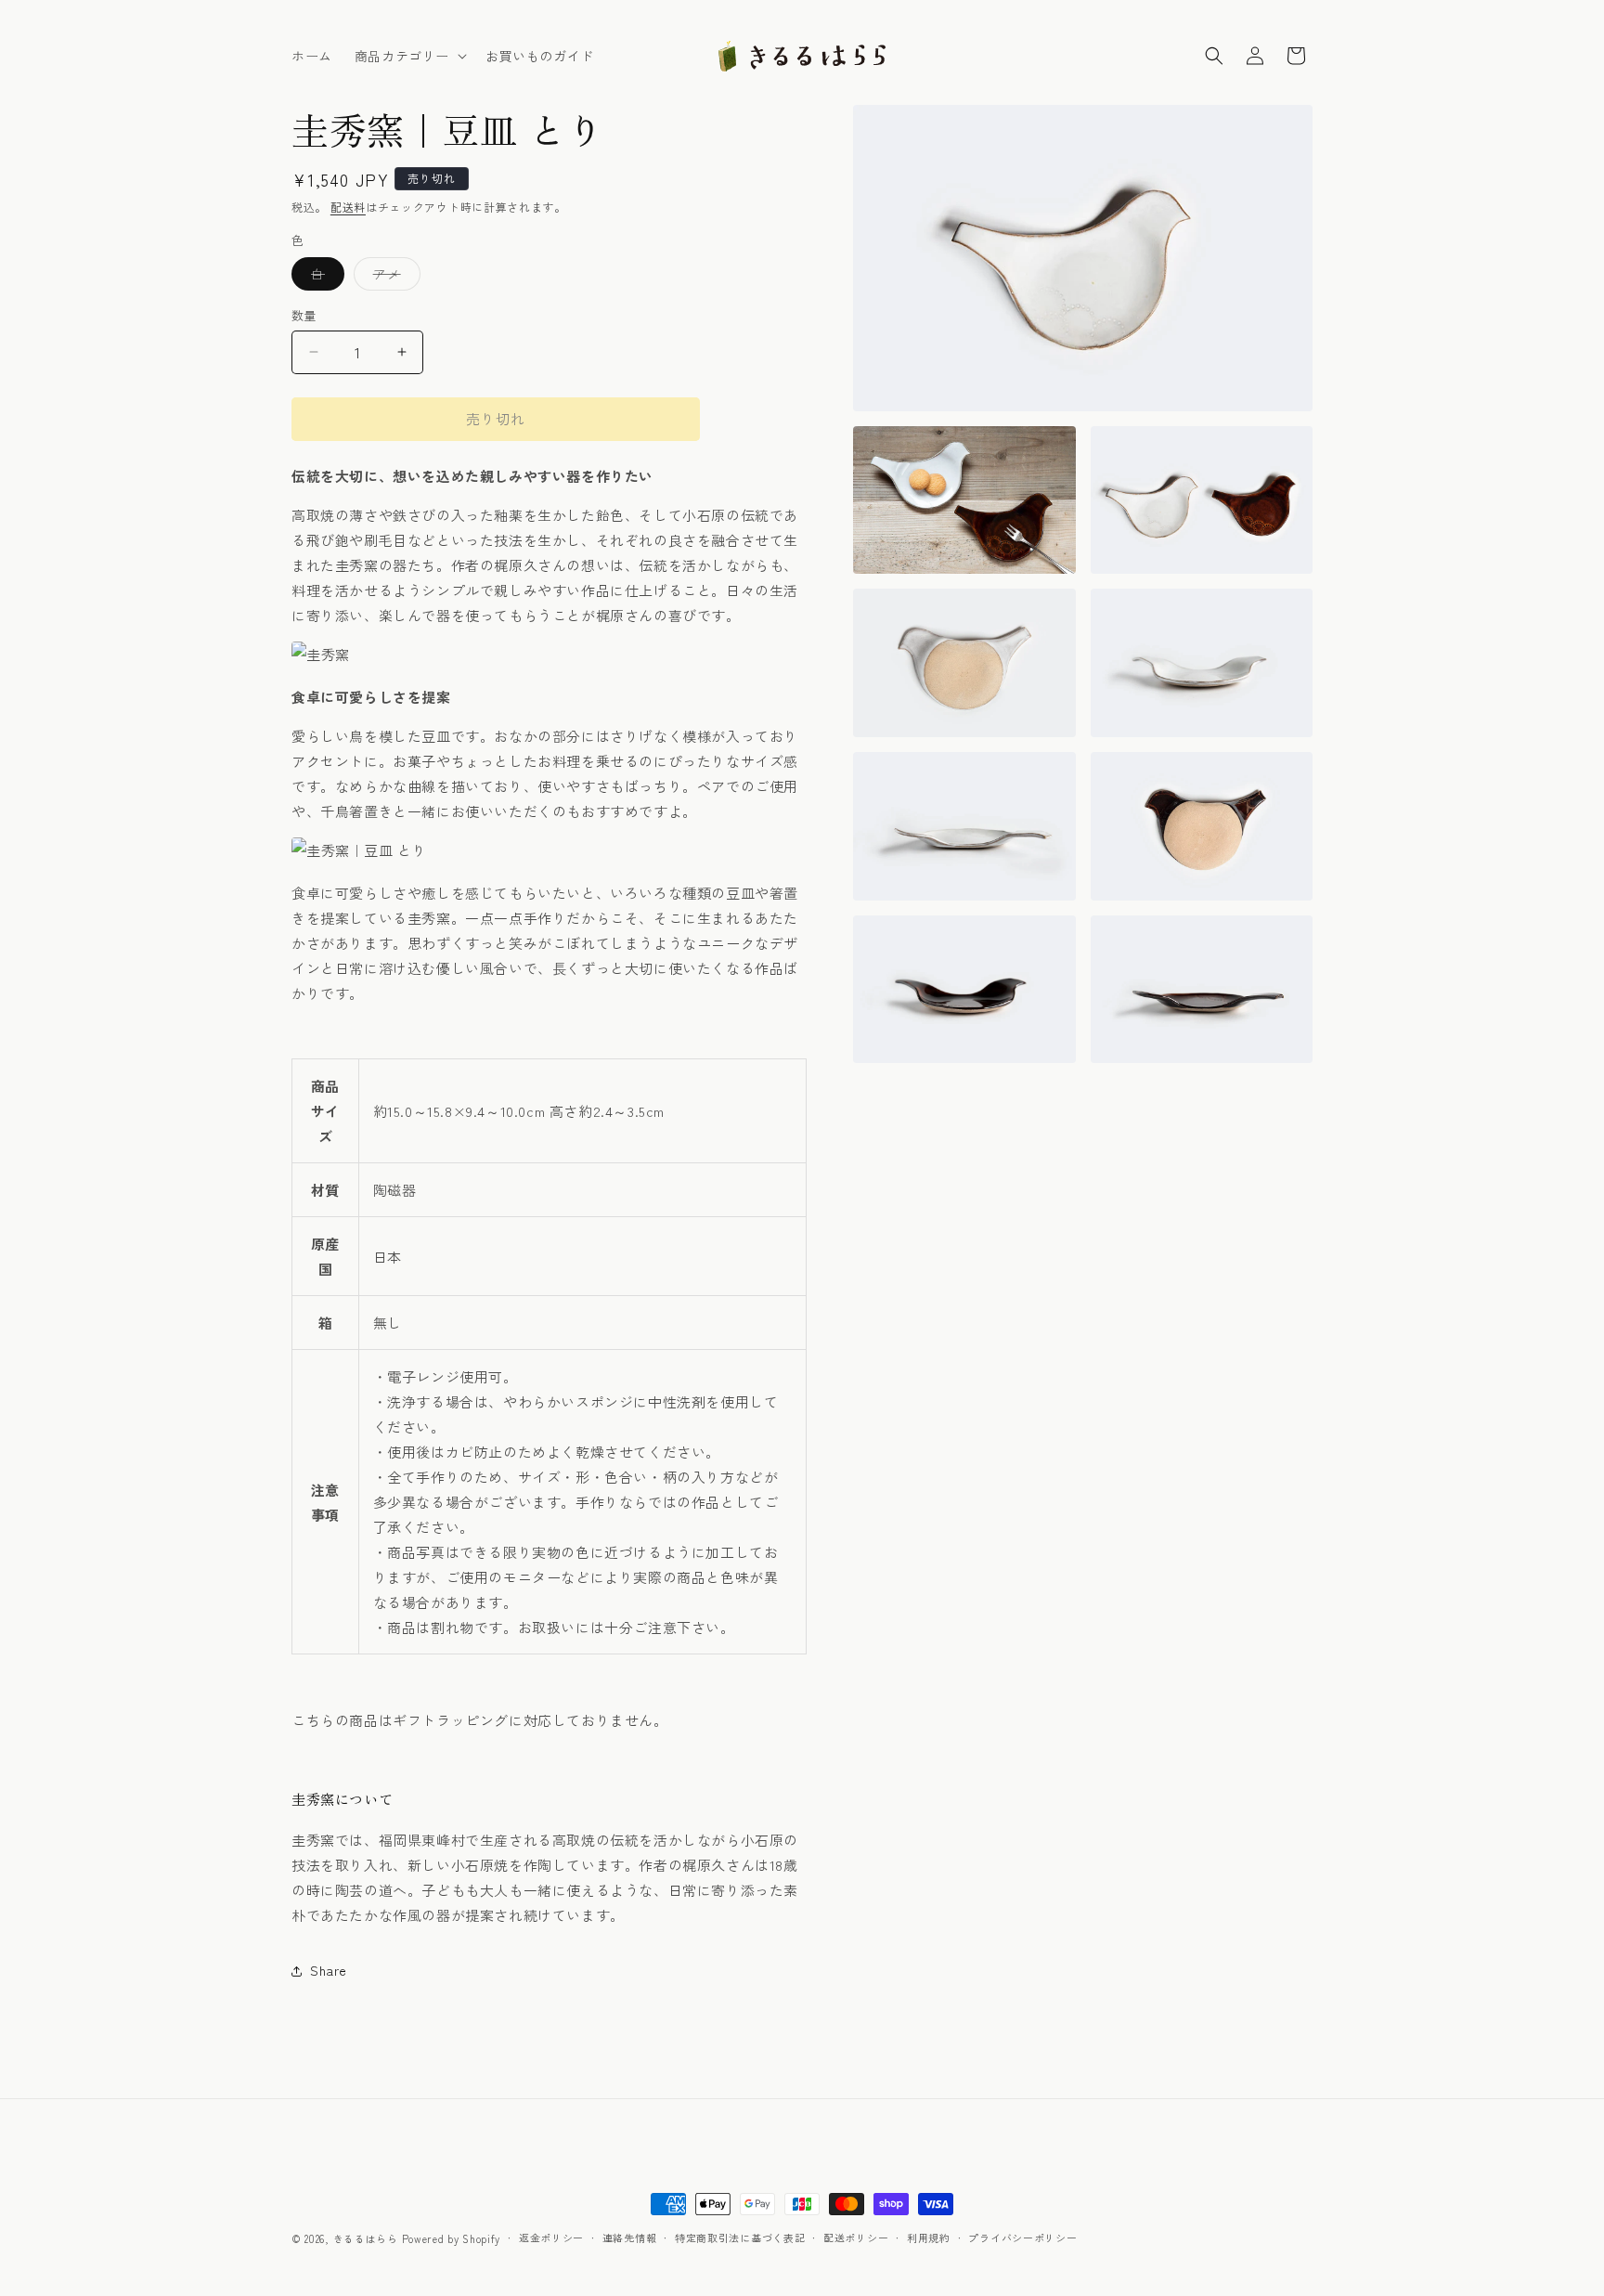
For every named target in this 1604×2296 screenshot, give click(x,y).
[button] (409, 56)
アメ (394, 277)
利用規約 (929, 2238)
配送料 (348, 207)
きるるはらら (366, 2238)
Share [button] (329, 1970)
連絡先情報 (630, 2238)
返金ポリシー (551, 2238)
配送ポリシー (856, 2238)
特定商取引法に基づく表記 (740, 2238)
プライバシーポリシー (1022, 2238)
